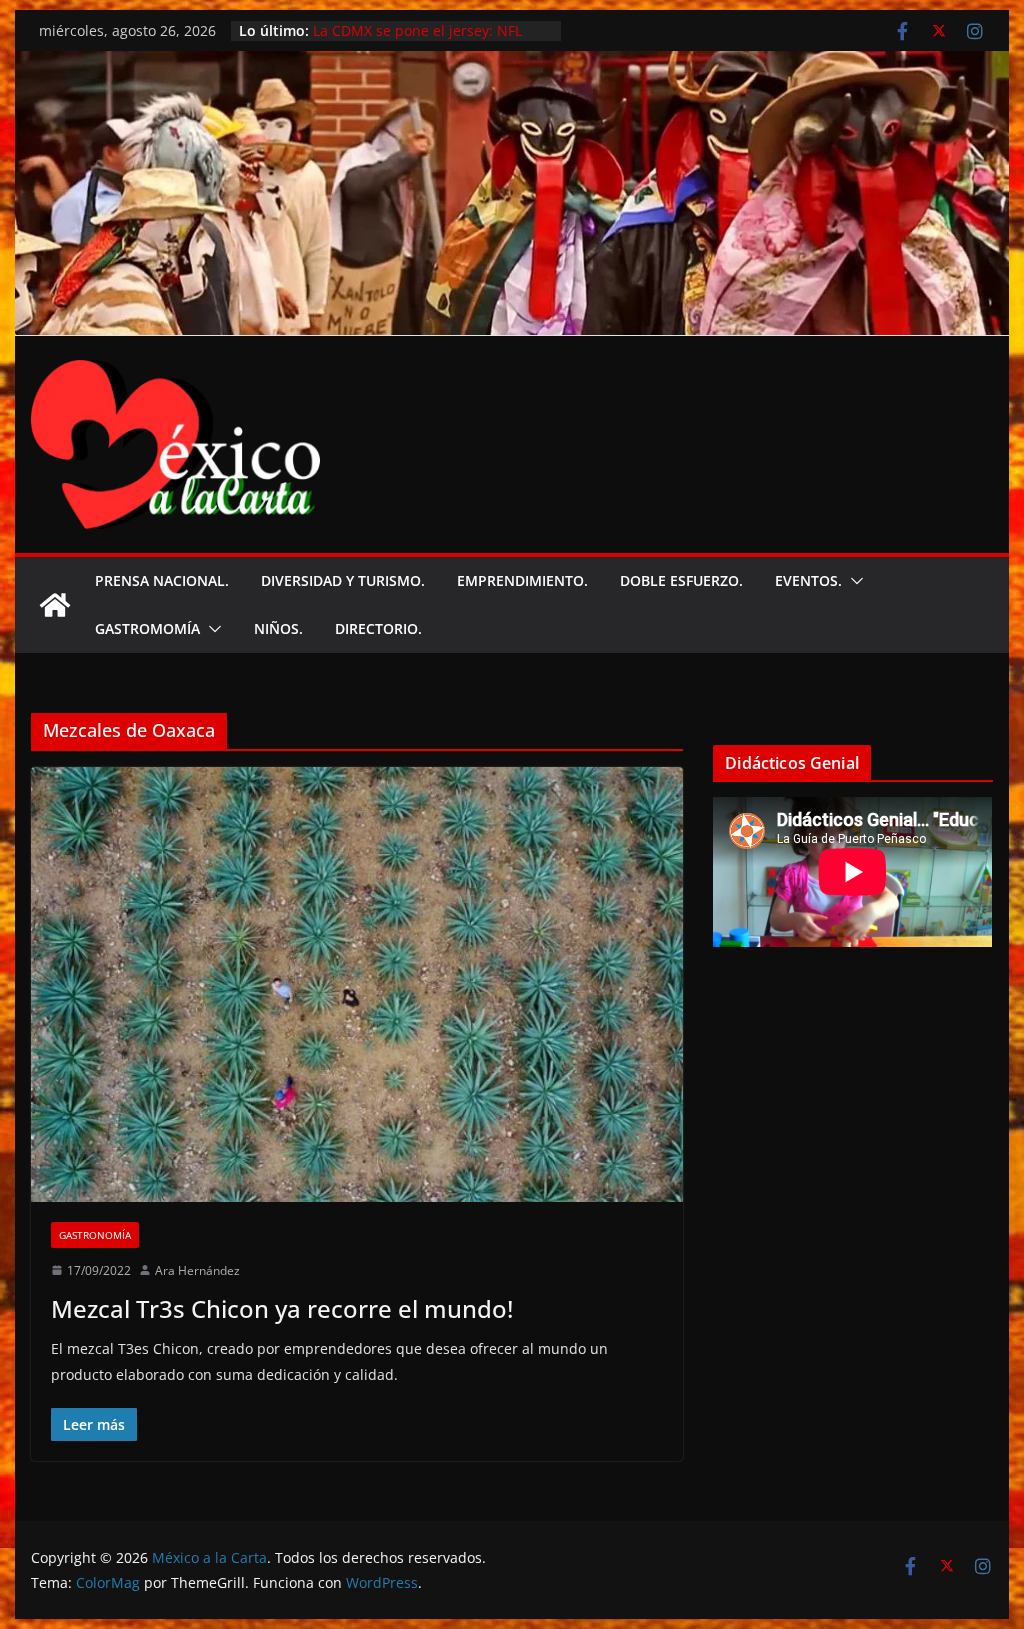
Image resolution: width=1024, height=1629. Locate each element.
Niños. (278, 628)
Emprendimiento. (522, 580)
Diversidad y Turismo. (343, 580)
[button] (853, 581)
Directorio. (378, 628)
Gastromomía (147, 628)
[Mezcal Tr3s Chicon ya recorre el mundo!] (357, 984)
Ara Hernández (197, 1270)
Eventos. (808, 580)
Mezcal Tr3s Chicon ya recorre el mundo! (282, 1308)
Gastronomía (95, 1235)
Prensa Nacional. (162, 580)
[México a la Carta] (511, 65)
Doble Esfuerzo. (681, 580)
